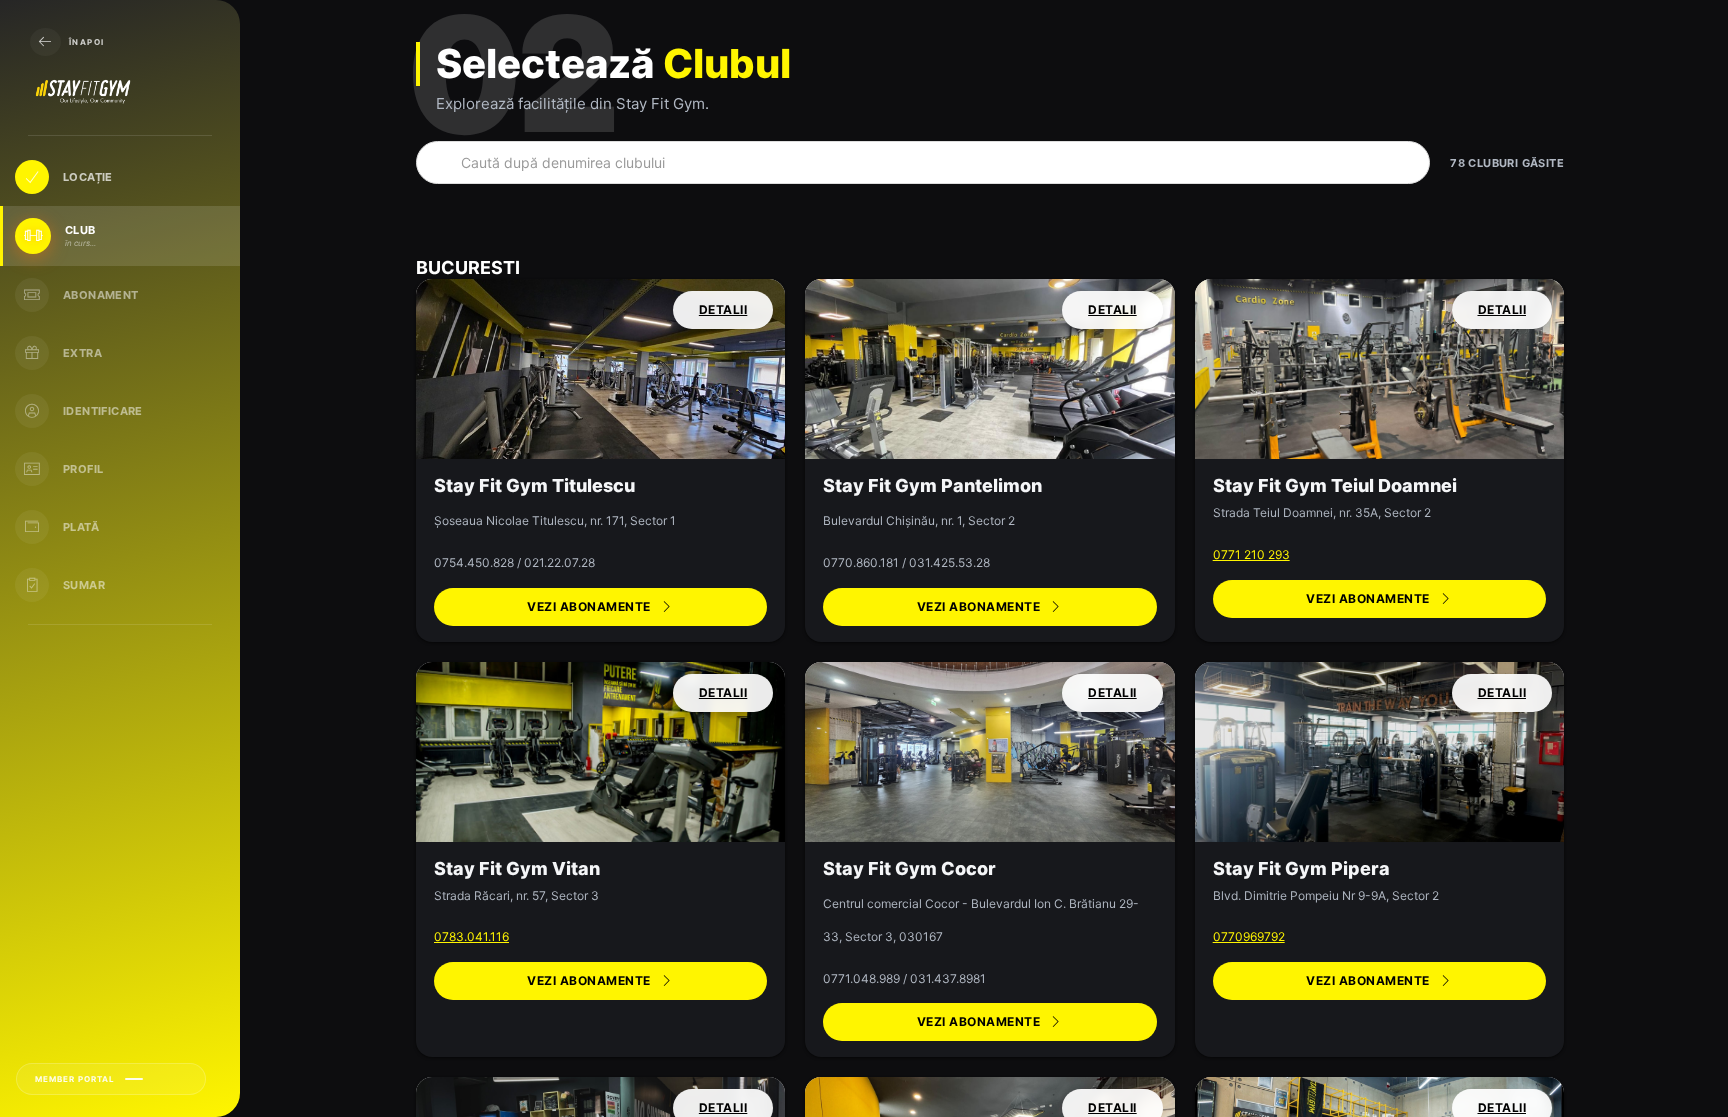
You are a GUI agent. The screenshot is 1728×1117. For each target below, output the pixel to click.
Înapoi (86, 42)
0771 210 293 (1251, 554)
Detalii (723, 309)
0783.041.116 (471, 936)
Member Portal (75, 1079)
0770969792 (1249, 936)
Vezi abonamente (589, 606)
